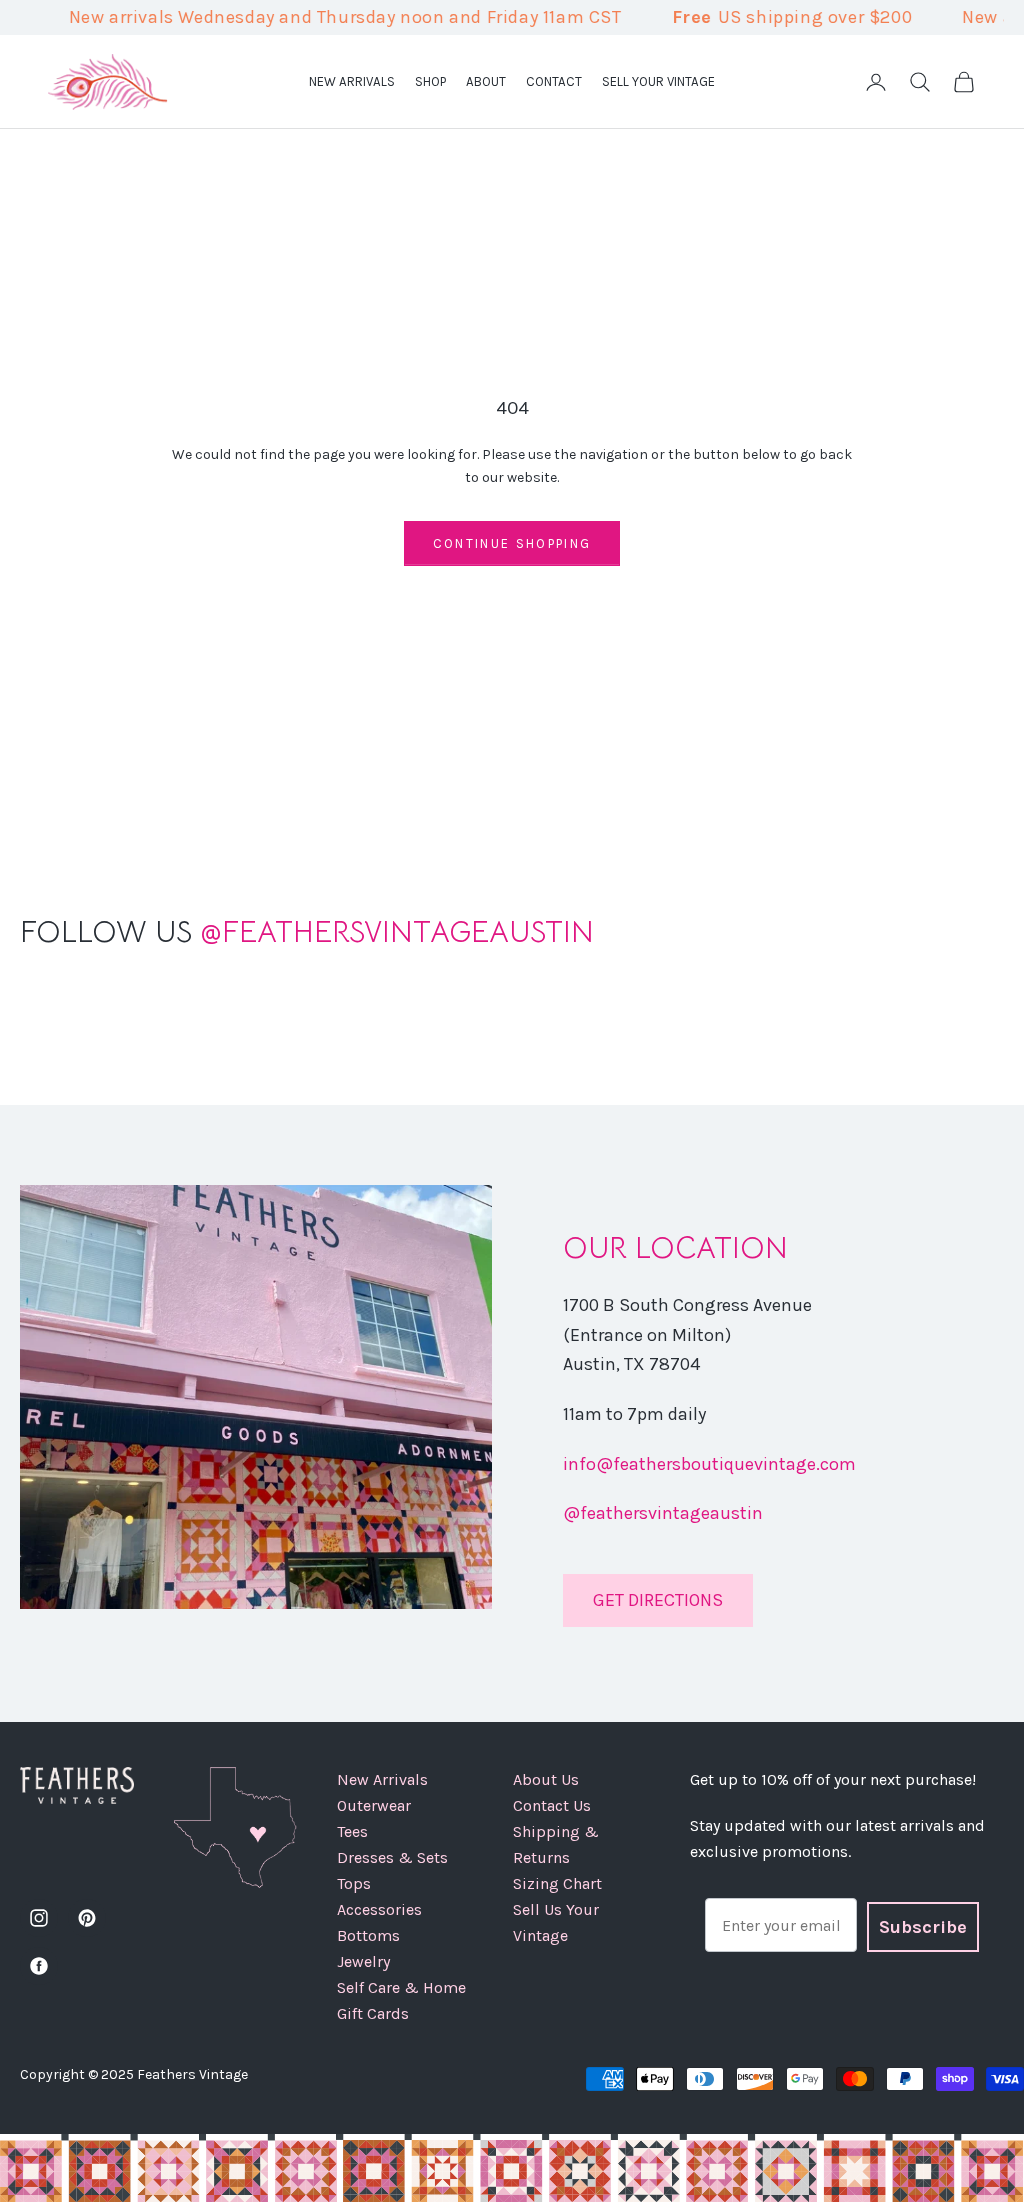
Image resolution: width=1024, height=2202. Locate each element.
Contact (554, 81)
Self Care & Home (401, 1987)
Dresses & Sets (392, 1857)
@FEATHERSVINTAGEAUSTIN (307, 932)
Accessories (379, 1909)
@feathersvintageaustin (663, 1513)
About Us (546, 1779)
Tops (354, 1883)
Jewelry (363, 1961)
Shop (430, 81)
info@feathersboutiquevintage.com (709, 1464)
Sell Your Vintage (658, 81)
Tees (352, 1831)
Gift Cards (373, 2013)
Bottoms (368, 1935)
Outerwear (374, 1805)
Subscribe (923, 1927)
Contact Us (552, 1805)
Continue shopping (512, 543)
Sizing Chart (557, 1883)
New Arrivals (352, 81)
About (486, 81)
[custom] (39, 1918)
